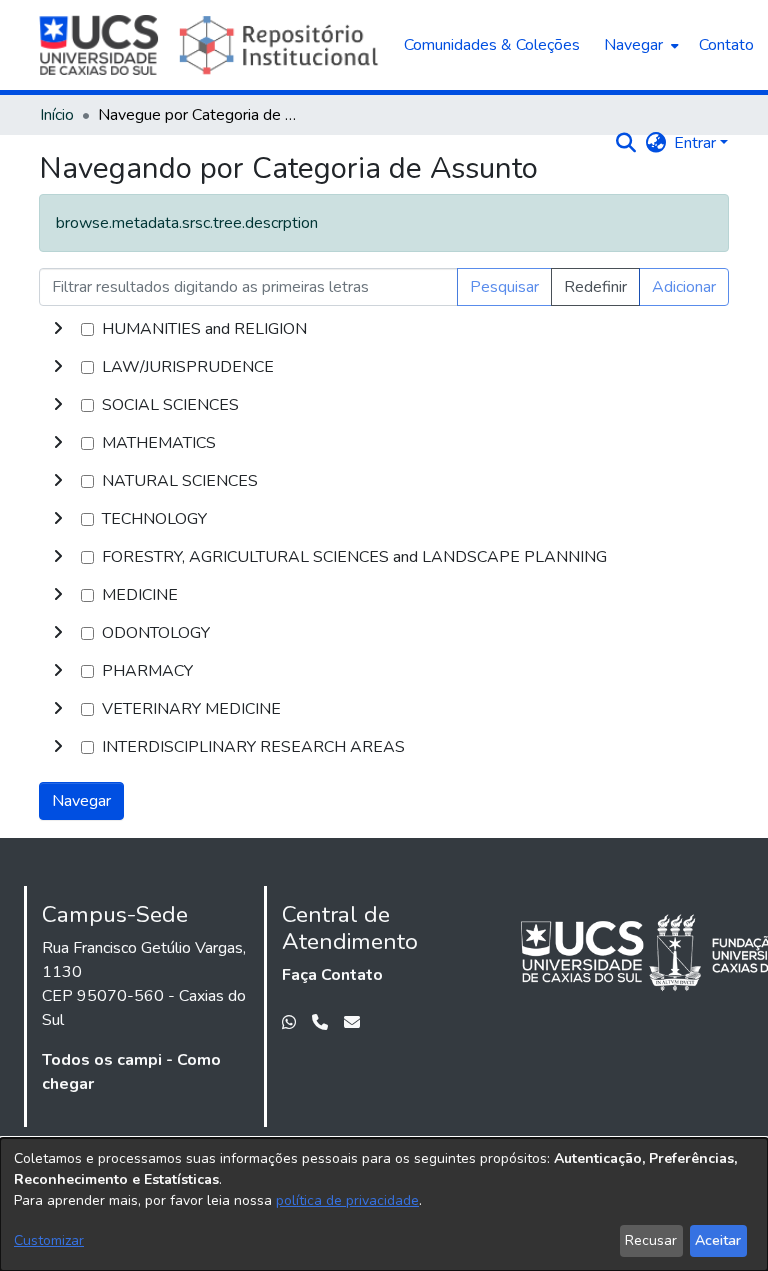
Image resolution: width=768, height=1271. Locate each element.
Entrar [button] (697, 143)
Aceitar (718, 1240)
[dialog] (384, 1204)
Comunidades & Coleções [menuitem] (492, 45)
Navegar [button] (633, 45)
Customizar (49, 1240)
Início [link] (57, 115)
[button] (625, 143)
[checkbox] (87, 329)
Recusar (651, 1240)
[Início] (211, 45)
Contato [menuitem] (726, 45)
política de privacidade (347, 1200)
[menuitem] (639, 45)
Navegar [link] (81, 801)
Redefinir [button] (595, 287)
